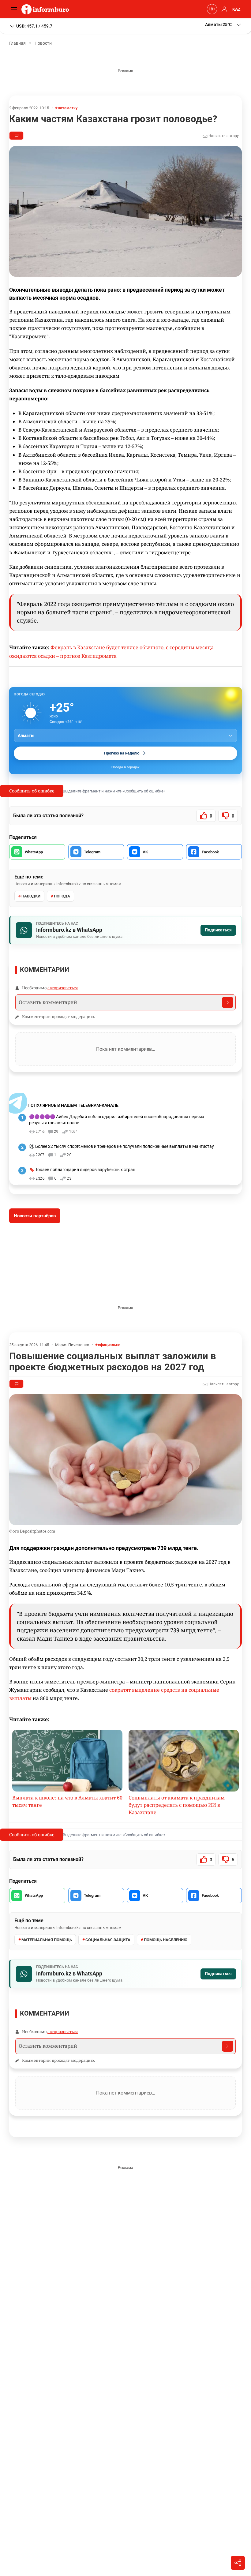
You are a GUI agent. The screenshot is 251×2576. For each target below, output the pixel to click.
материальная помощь (47, 1940)
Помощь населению (166, 1940)
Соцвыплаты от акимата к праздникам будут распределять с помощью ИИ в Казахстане (177, 1805)
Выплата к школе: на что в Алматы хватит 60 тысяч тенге (67, 1801)
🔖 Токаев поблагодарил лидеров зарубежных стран (82, 1170)
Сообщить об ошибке (32, 791)
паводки (31, 896)
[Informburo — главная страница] (47, 9)
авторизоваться (63, 988)
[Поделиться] (238, 2563)
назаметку (68, 108)
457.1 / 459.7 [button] (34, 26)
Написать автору (223, 136)
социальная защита (108, 1940)
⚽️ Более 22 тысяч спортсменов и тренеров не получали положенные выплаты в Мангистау (122, 1146)
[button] (223, 25)
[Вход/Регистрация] (223, 9)
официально (109, 1345)
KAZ (236, 9)
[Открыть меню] (15, 9)
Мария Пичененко (72, 1345)
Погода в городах (125, 767)
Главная (17, 43)
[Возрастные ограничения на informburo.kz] (211, 9)
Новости (43, 43)
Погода (62, 896)
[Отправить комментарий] (228, 1002)
